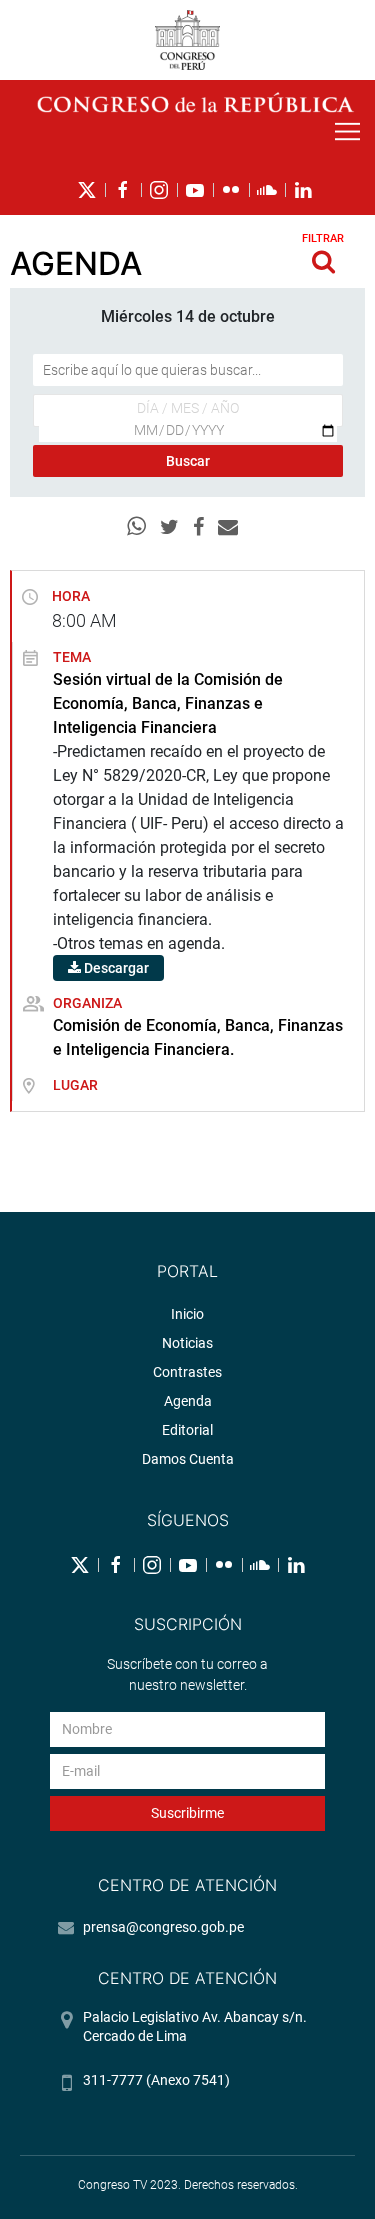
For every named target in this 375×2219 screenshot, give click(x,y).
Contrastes (187, 1372)
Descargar (115, 968)
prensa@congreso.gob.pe (163, 1927)
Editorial (187, 1430)
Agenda (188, 1401)
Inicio (187, 1314)
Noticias (187, 1343)
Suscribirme (187, 1813)
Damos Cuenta (188, 1459)
